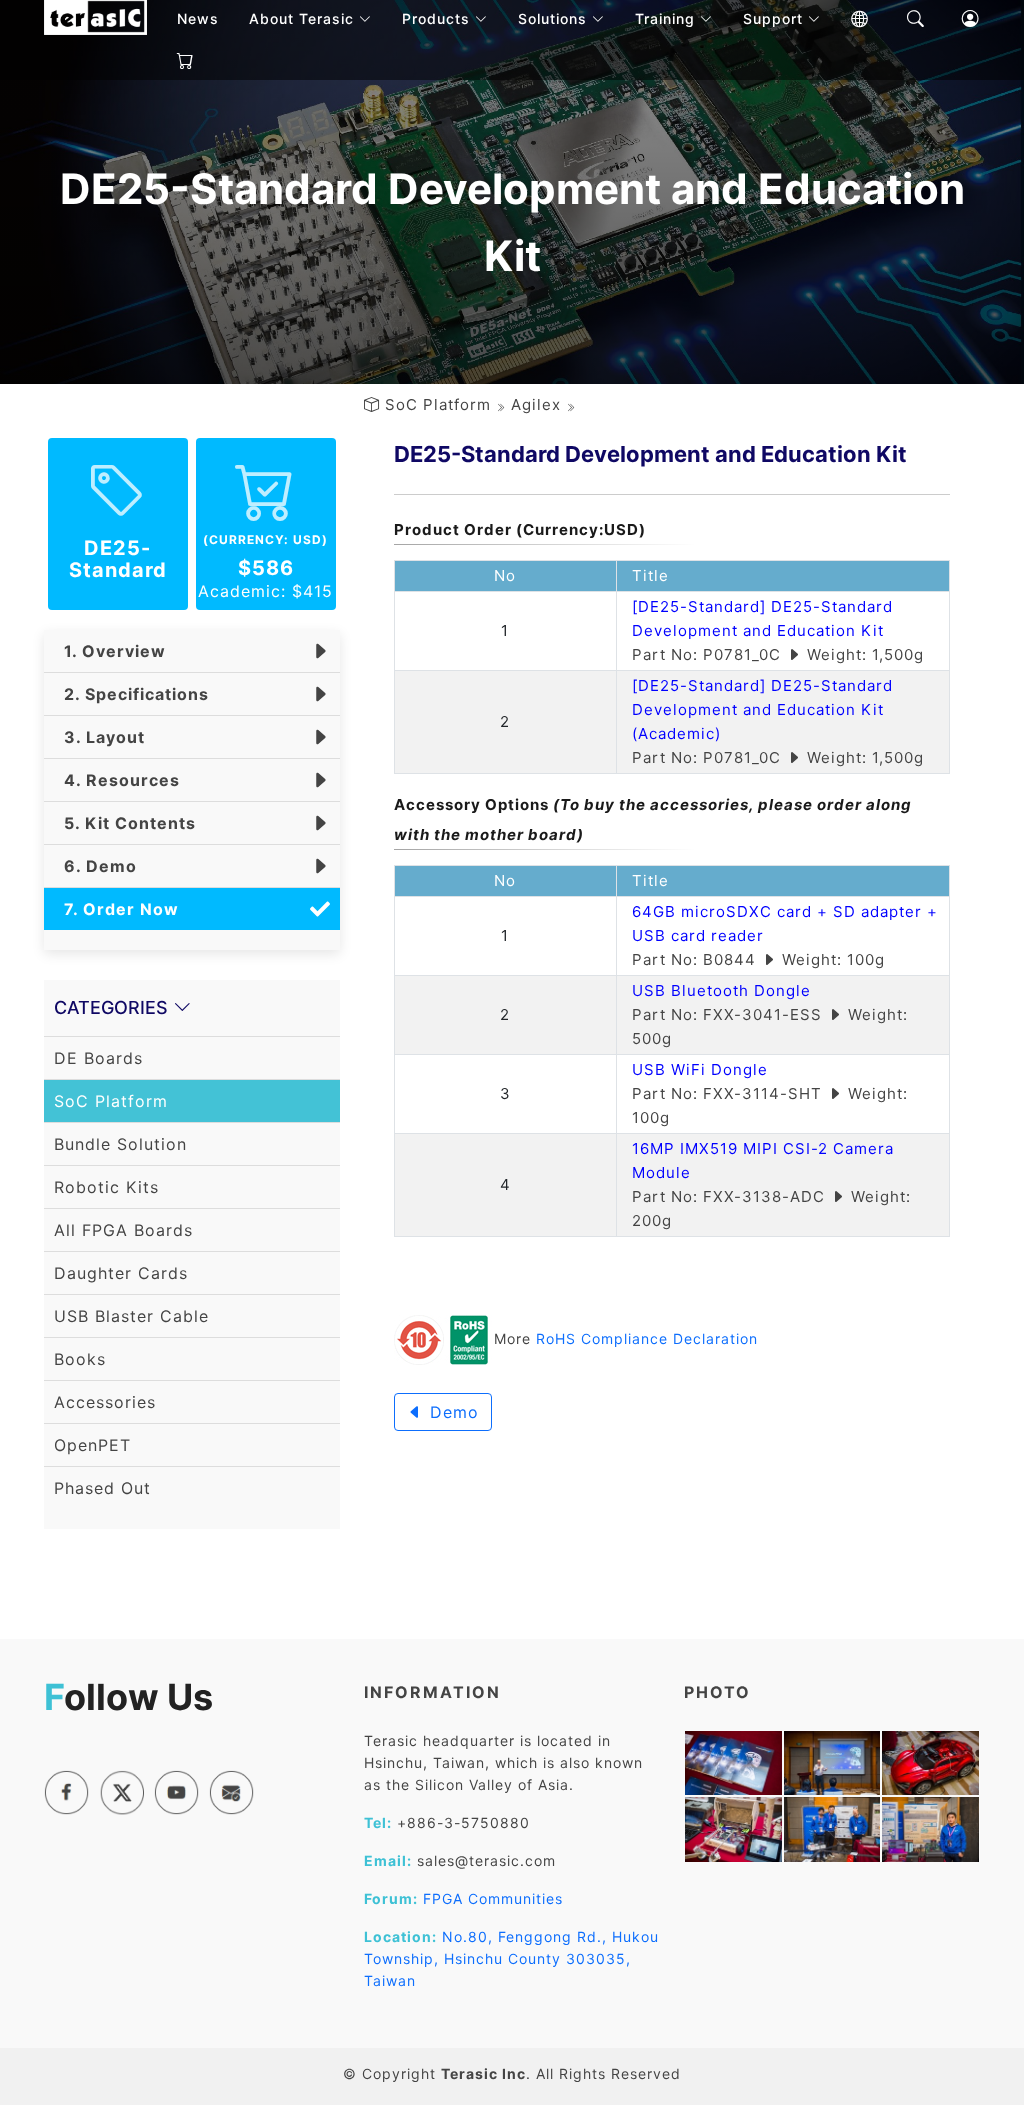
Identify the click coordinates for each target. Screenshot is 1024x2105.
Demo (451, 1412)
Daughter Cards (121, 1273)
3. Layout (99, 737)
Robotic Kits (106, 1187)
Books (80, 1359)
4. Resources (117, 780)
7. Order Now (116, 909)
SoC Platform (438, 404)
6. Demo (95, 866)
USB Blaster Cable (131, 1316)
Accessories (105, 1402)
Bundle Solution (120, 1144)
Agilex (536, 404)
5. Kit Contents (125, 823)
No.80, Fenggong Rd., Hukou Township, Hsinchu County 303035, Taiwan (511, 1958)
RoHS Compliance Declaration (647, 1338)
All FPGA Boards (123, 1230)
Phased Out (102, 1488)
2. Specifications (131, 694)
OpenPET (92, 1445)
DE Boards (98, 1058)
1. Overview (110, 651)
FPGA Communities (493, 1898)
